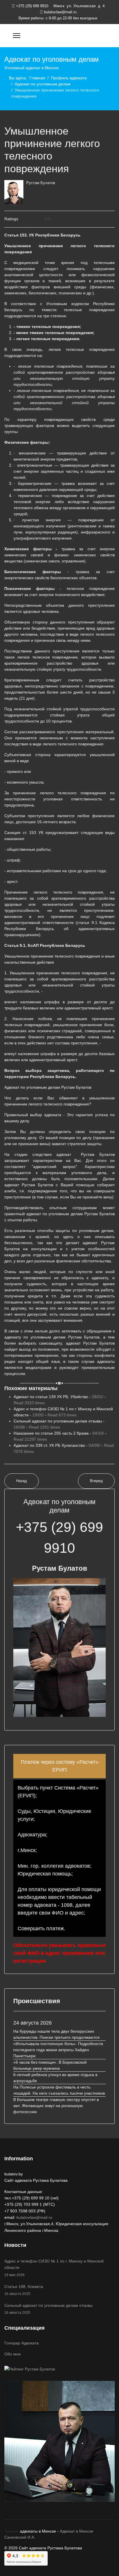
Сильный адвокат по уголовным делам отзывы (49, 2309)
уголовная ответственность (72, 799)
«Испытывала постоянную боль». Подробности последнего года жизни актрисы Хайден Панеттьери (58, 2050)
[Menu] (17, 36)
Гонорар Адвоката (22, 2343)
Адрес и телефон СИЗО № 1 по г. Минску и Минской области (54, 2268)
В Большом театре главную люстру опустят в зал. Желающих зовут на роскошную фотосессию (56, 2106)
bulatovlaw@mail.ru (60, 12)
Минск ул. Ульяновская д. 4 (78, 6)
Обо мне (13, 2354)
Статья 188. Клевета (24, 2290)
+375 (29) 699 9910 (32, 6)
